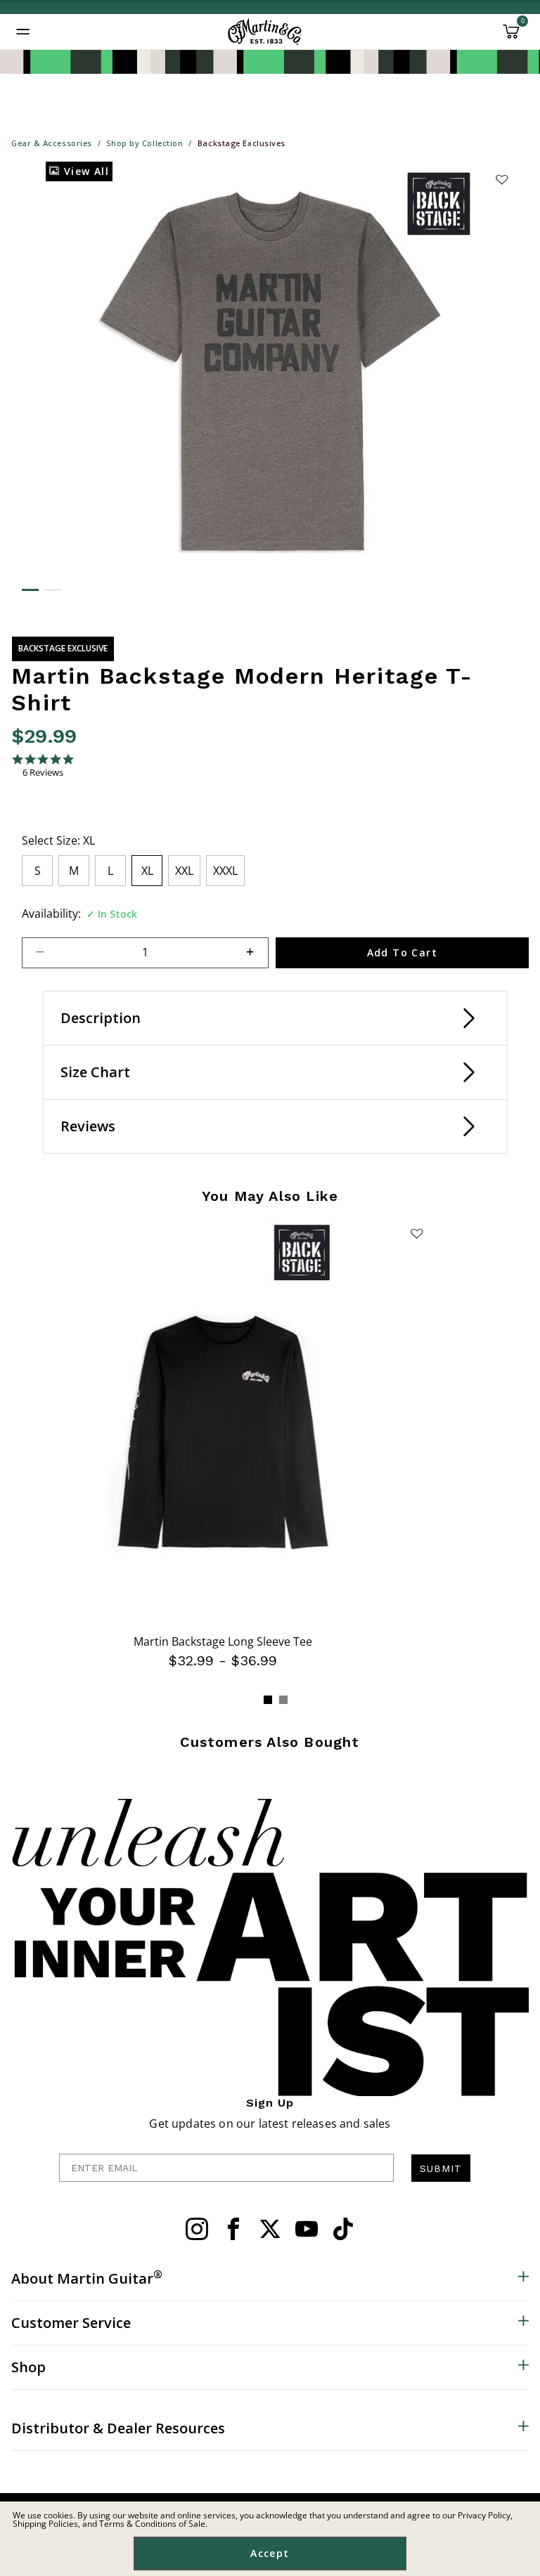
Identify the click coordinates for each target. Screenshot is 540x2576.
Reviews (88, 1126)
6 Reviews (43, 773)
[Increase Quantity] (256, 953)
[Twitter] (270, 2229)
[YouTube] (307, 2229)
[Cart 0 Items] (511, 37)
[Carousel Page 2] (283, 1700)
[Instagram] (197, 2229)
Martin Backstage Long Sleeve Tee (223, 1641)
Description (101, 1018)
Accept (270, 2553)
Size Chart (95, 1072)
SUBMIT (441, 2168)
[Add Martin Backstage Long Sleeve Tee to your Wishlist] (417, 1233)
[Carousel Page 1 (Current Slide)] (268, 1700)
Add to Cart (402, 952)
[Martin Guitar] (265, 32)
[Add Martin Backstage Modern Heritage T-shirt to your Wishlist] (501, 179)
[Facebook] (233, 2229)
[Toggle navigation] (23, 32)
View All (84, 171)
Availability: (51, 913)
